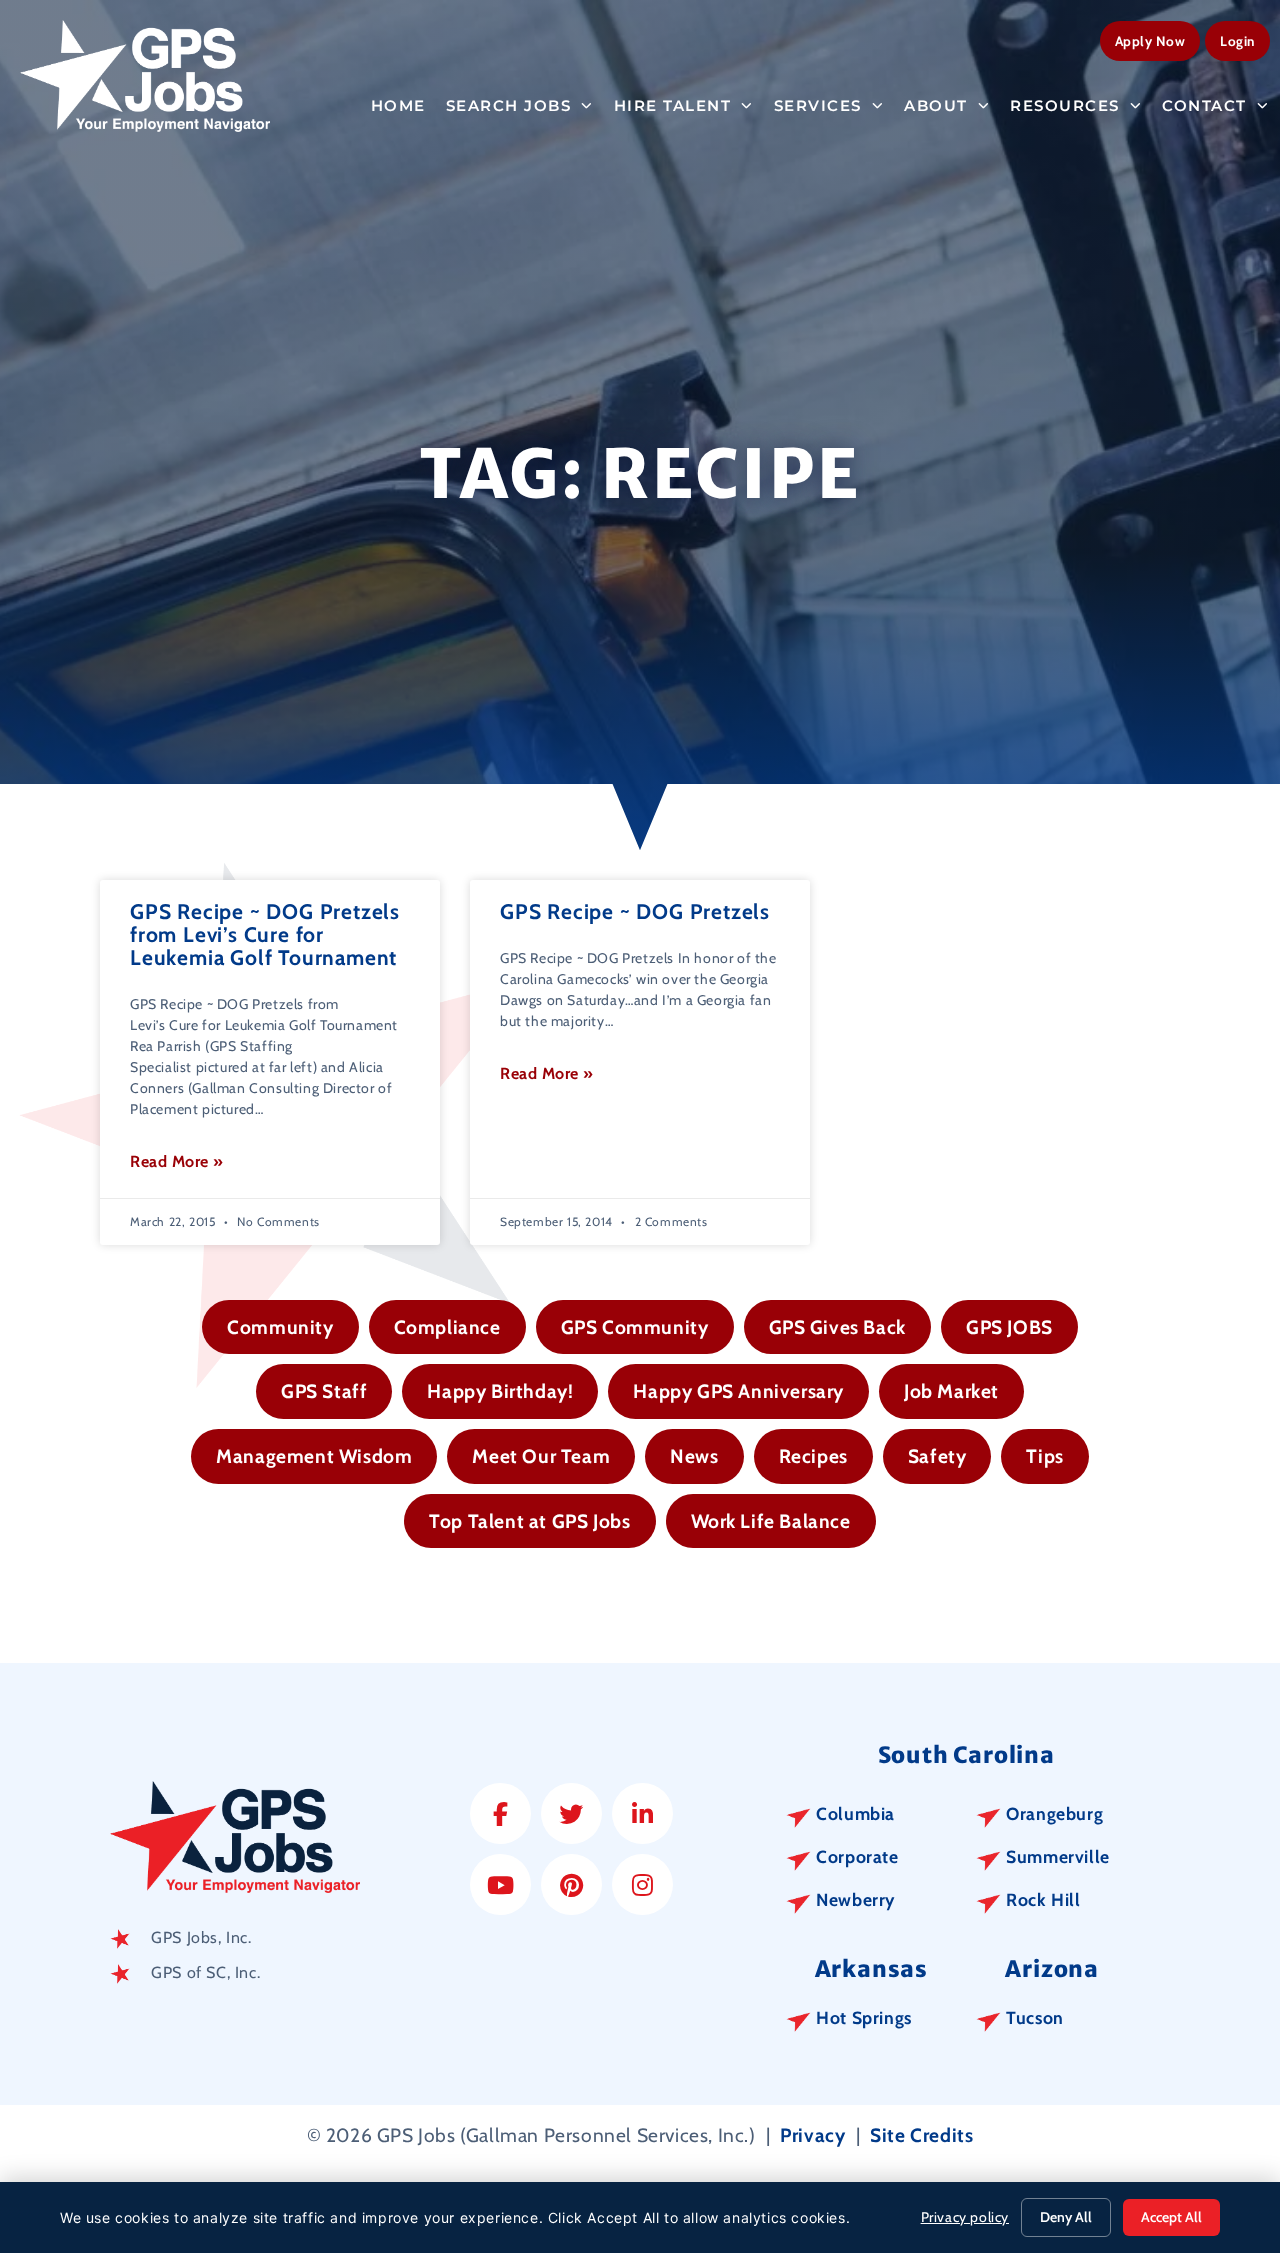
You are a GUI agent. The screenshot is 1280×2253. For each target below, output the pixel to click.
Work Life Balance (771, 1521)
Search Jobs (509, 105)
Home (398, 105)
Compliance (447, 1327)
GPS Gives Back (837, 1327)
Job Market (951, 1391)
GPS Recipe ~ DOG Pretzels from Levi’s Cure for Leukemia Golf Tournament (265, 934)
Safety (937, 1456)
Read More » (177, 1161)
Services (818, 105)
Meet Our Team (541, 1456)
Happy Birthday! (500, 1391)
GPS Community (635, 1327)
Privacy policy (965, 2217)
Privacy (812, 2135)
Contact (1204, 105)
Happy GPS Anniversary (738, 1391)
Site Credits (921, 2135)
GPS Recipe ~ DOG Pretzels (635, 911)
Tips (1044, 1456)
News (694, 1456)
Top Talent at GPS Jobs (529, 1521)
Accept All (1171, 2217)
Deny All (1066, 2217)
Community (280, 1327)
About (936, 105)
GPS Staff (324, 1391)
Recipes (813, 1456)
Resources (1065, 105)
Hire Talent (673, 105)
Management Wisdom (314, 1456)
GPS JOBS (1009, 1327)
